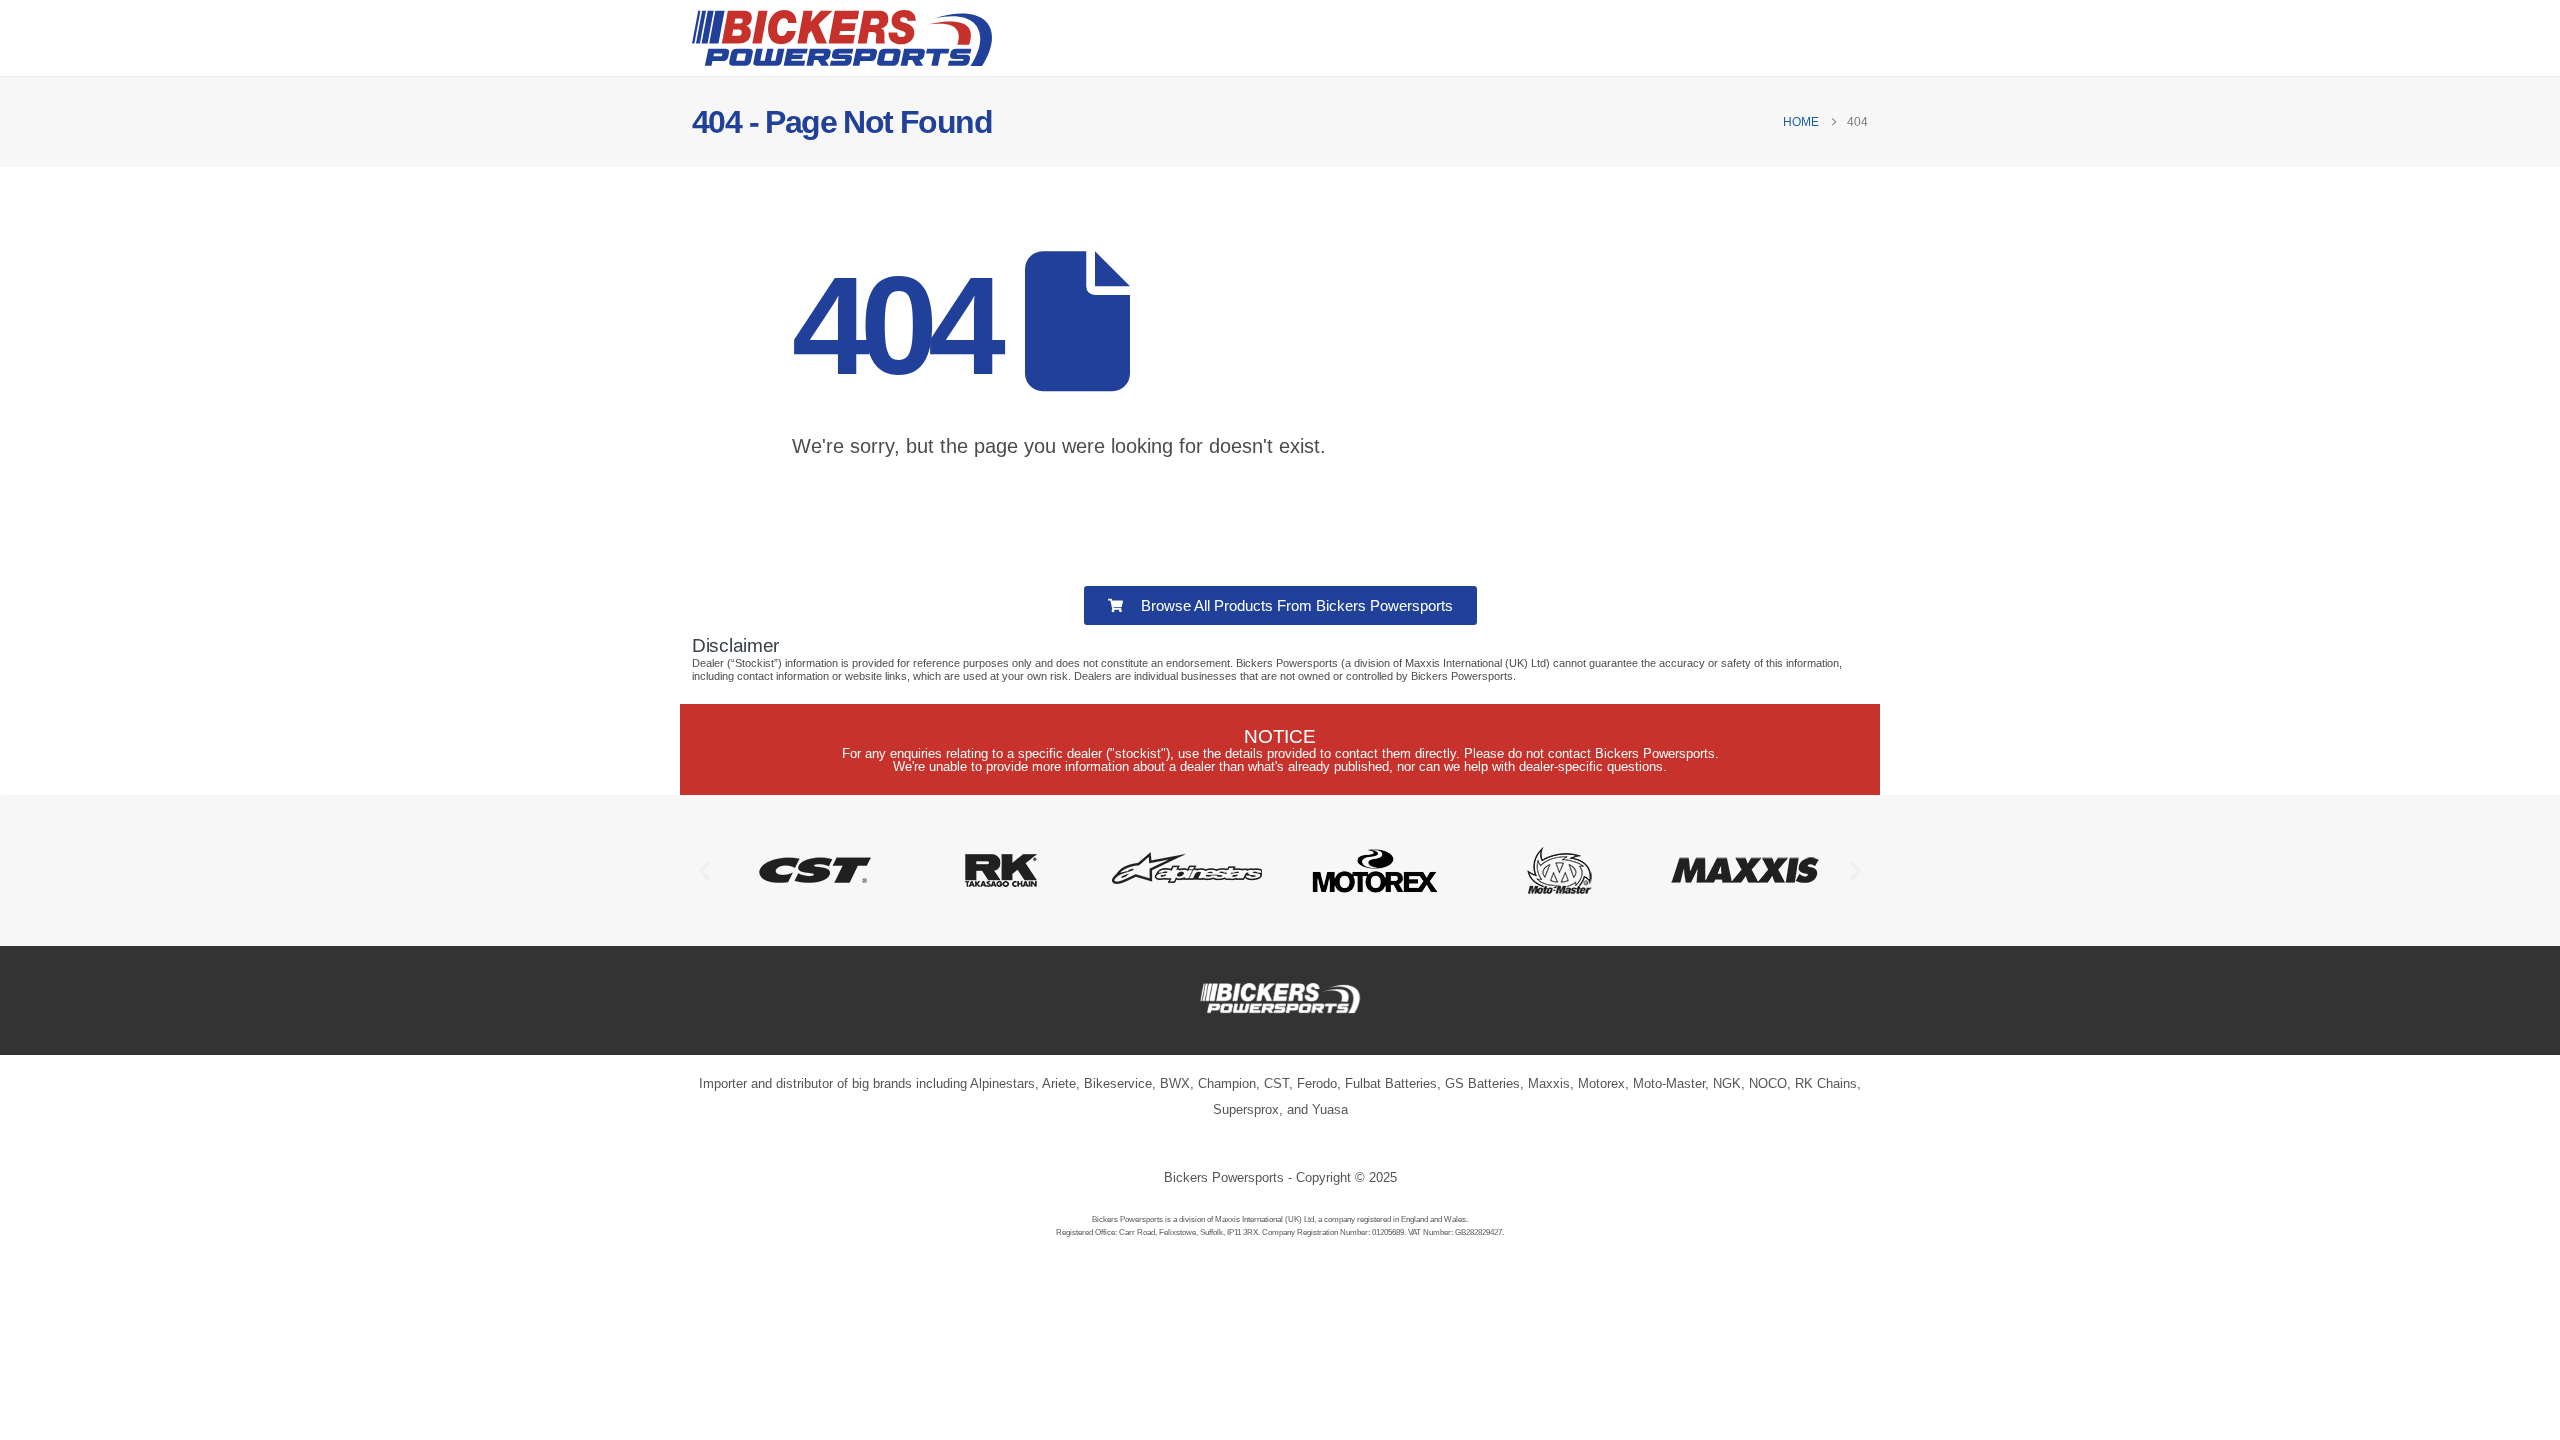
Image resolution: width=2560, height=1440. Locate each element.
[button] (704, 870)
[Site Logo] (842, 38)
